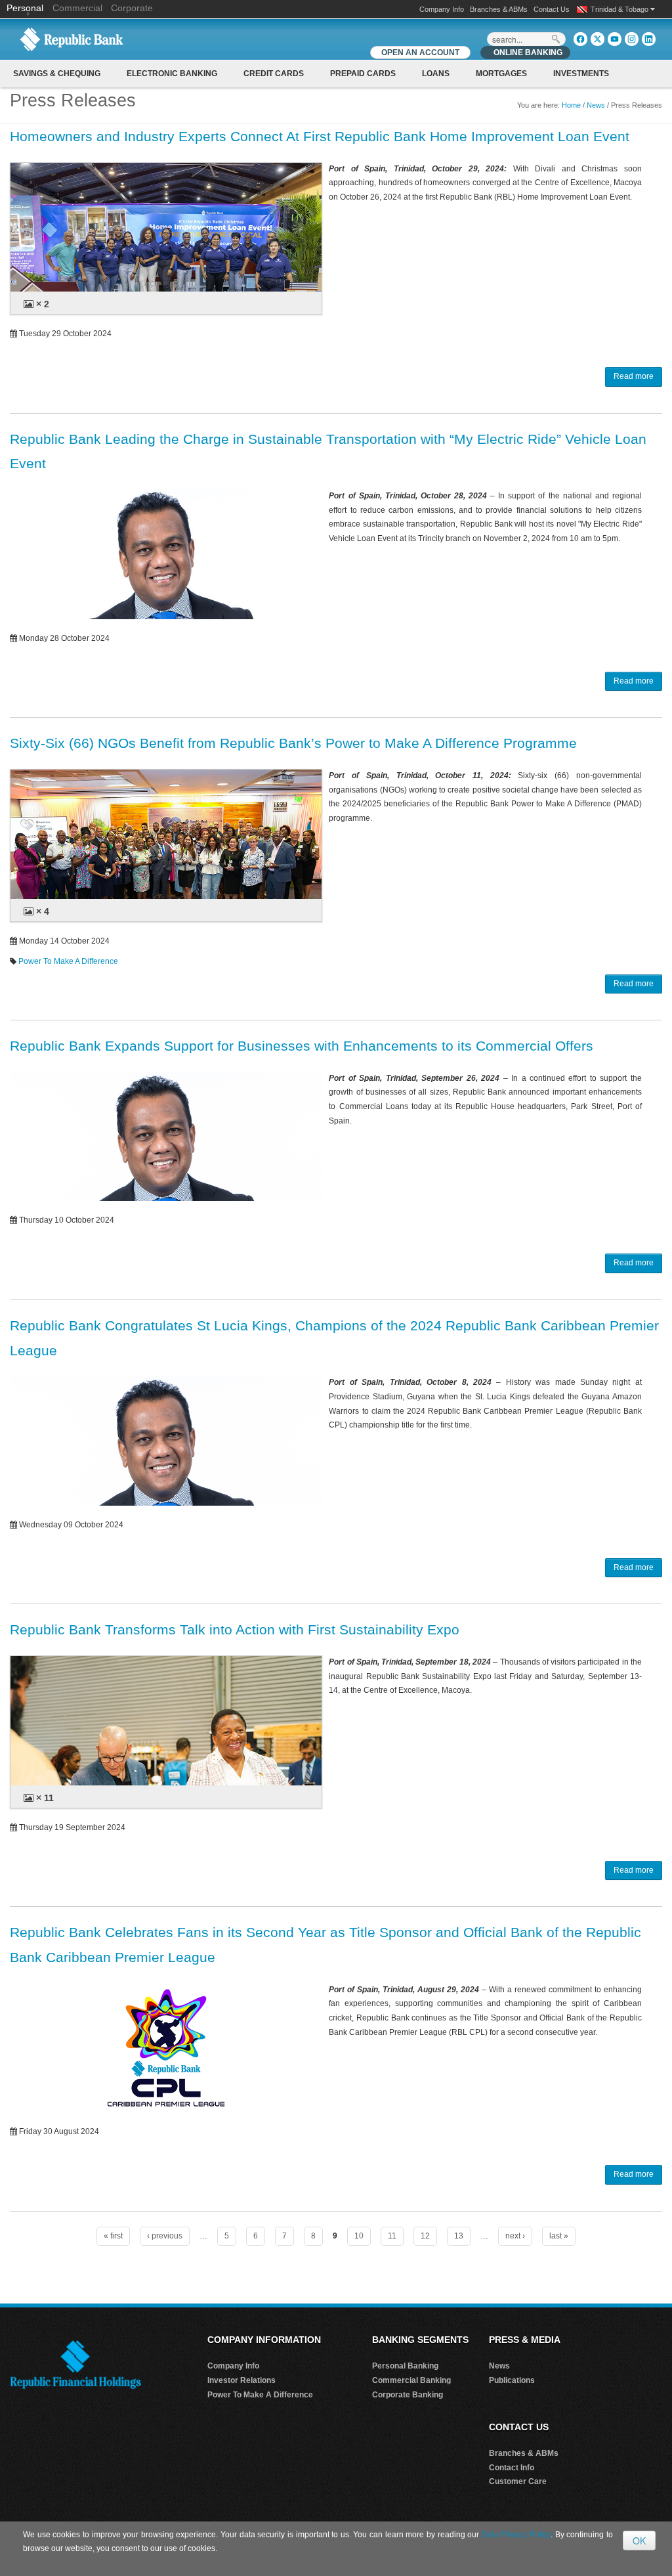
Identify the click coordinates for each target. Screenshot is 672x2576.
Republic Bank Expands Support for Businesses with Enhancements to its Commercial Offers (302, 1046)
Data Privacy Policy (516, 2535)
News (596, 105)
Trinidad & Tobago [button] (620, 9)
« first (113, 2236)
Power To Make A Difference (68, 961)
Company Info (442, 9)
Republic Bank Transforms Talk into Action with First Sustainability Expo (235, 1629)
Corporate (132, 8)
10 (359, 2236)
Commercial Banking (411, 2380)
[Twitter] (598, 39)
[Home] (72, 39)
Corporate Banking (408, 2395)
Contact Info (512, 2468)
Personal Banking (405, 2366)
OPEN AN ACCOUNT (420, 53)
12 (425, 2236)
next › (515, 2236)
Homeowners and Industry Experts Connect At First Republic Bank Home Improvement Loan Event (320, 136)
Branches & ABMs (499, 9)
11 (392, 2236)
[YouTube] (615, 39)
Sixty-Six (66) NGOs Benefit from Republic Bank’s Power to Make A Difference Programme (293, 743)
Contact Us (552, 9)
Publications (512, 2380)
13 (459, 2236)
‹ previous (165, 2236)
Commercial (77, 8)
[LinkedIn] (649, 39)
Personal (26, 8)
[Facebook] (580, 39)
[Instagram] (632, 39)
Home (571, 105)
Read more (634, 376)
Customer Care (518, 2481)
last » (559, 2236)
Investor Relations (241, 2380)
